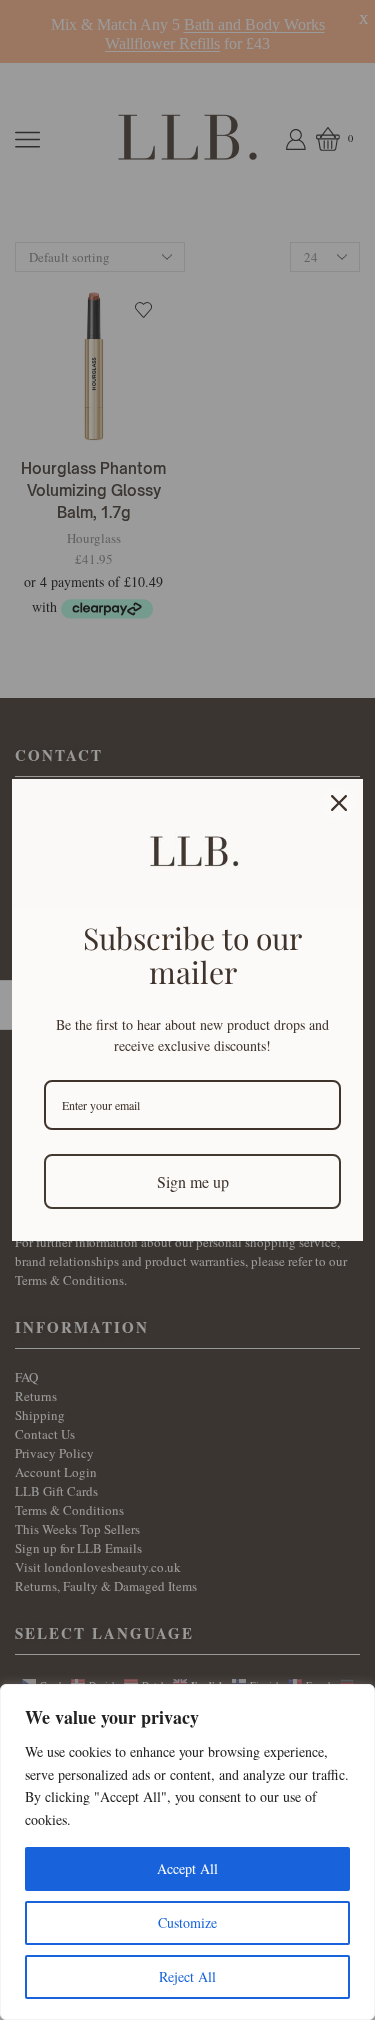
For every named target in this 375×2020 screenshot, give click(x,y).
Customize (187, 1922)
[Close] (339, 803)
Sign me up (193, 1181)
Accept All (187, 1868)
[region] (187, 1852)
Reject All (187, 1976)
